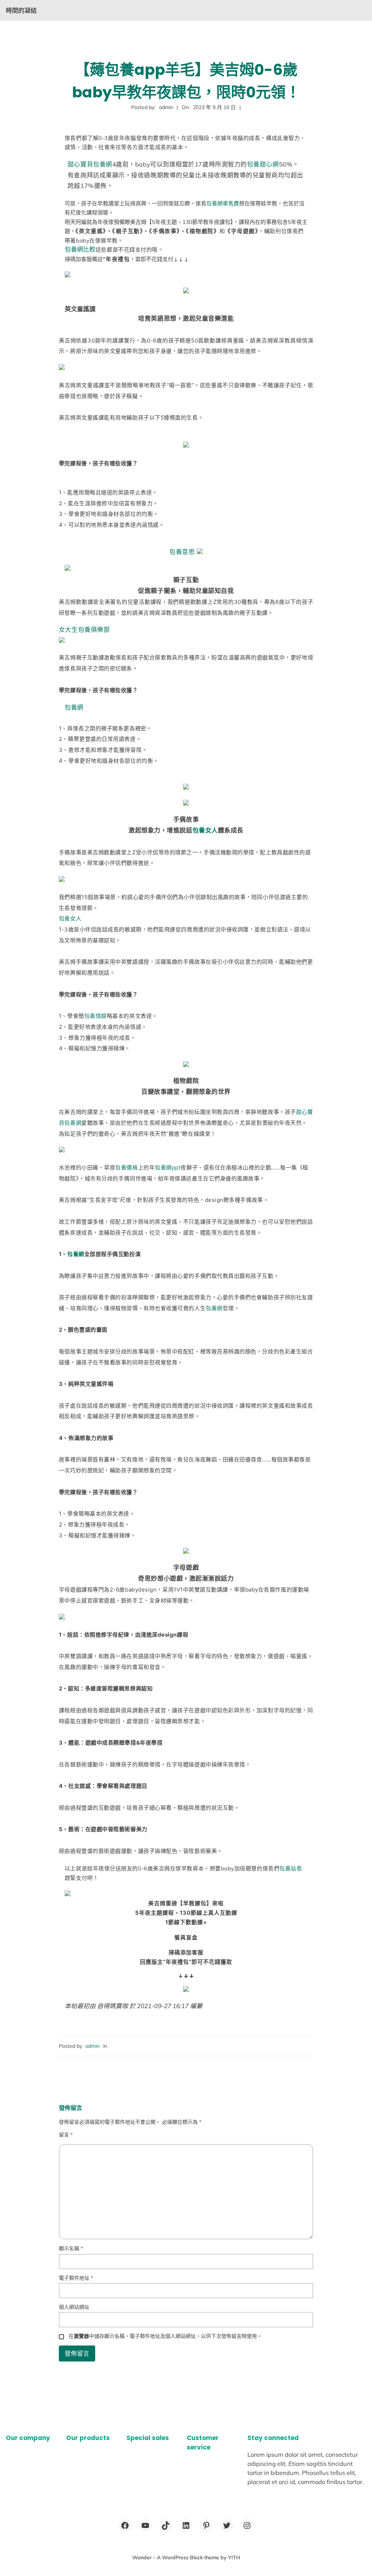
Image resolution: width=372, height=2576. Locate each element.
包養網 (74, 707)
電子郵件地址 (76, 2278)
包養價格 (126, 1167)
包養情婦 (96, 1016)
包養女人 (205, 830)
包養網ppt (168, 1167)
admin (92, 2046)
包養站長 (291, 1868)
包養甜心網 (263, 164)
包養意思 (182, 552)
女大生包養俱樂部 (84, 630)
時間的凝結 (21, 10)
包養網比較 (80, 249)
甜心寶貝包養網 (90, 164)
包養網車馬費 (223, 203)
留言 (66, 2135)
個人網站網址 (74, 2307)
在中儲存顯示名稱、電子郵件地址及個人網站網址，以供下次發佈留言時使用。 (165, 2336)
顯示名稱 (71, 2248)
